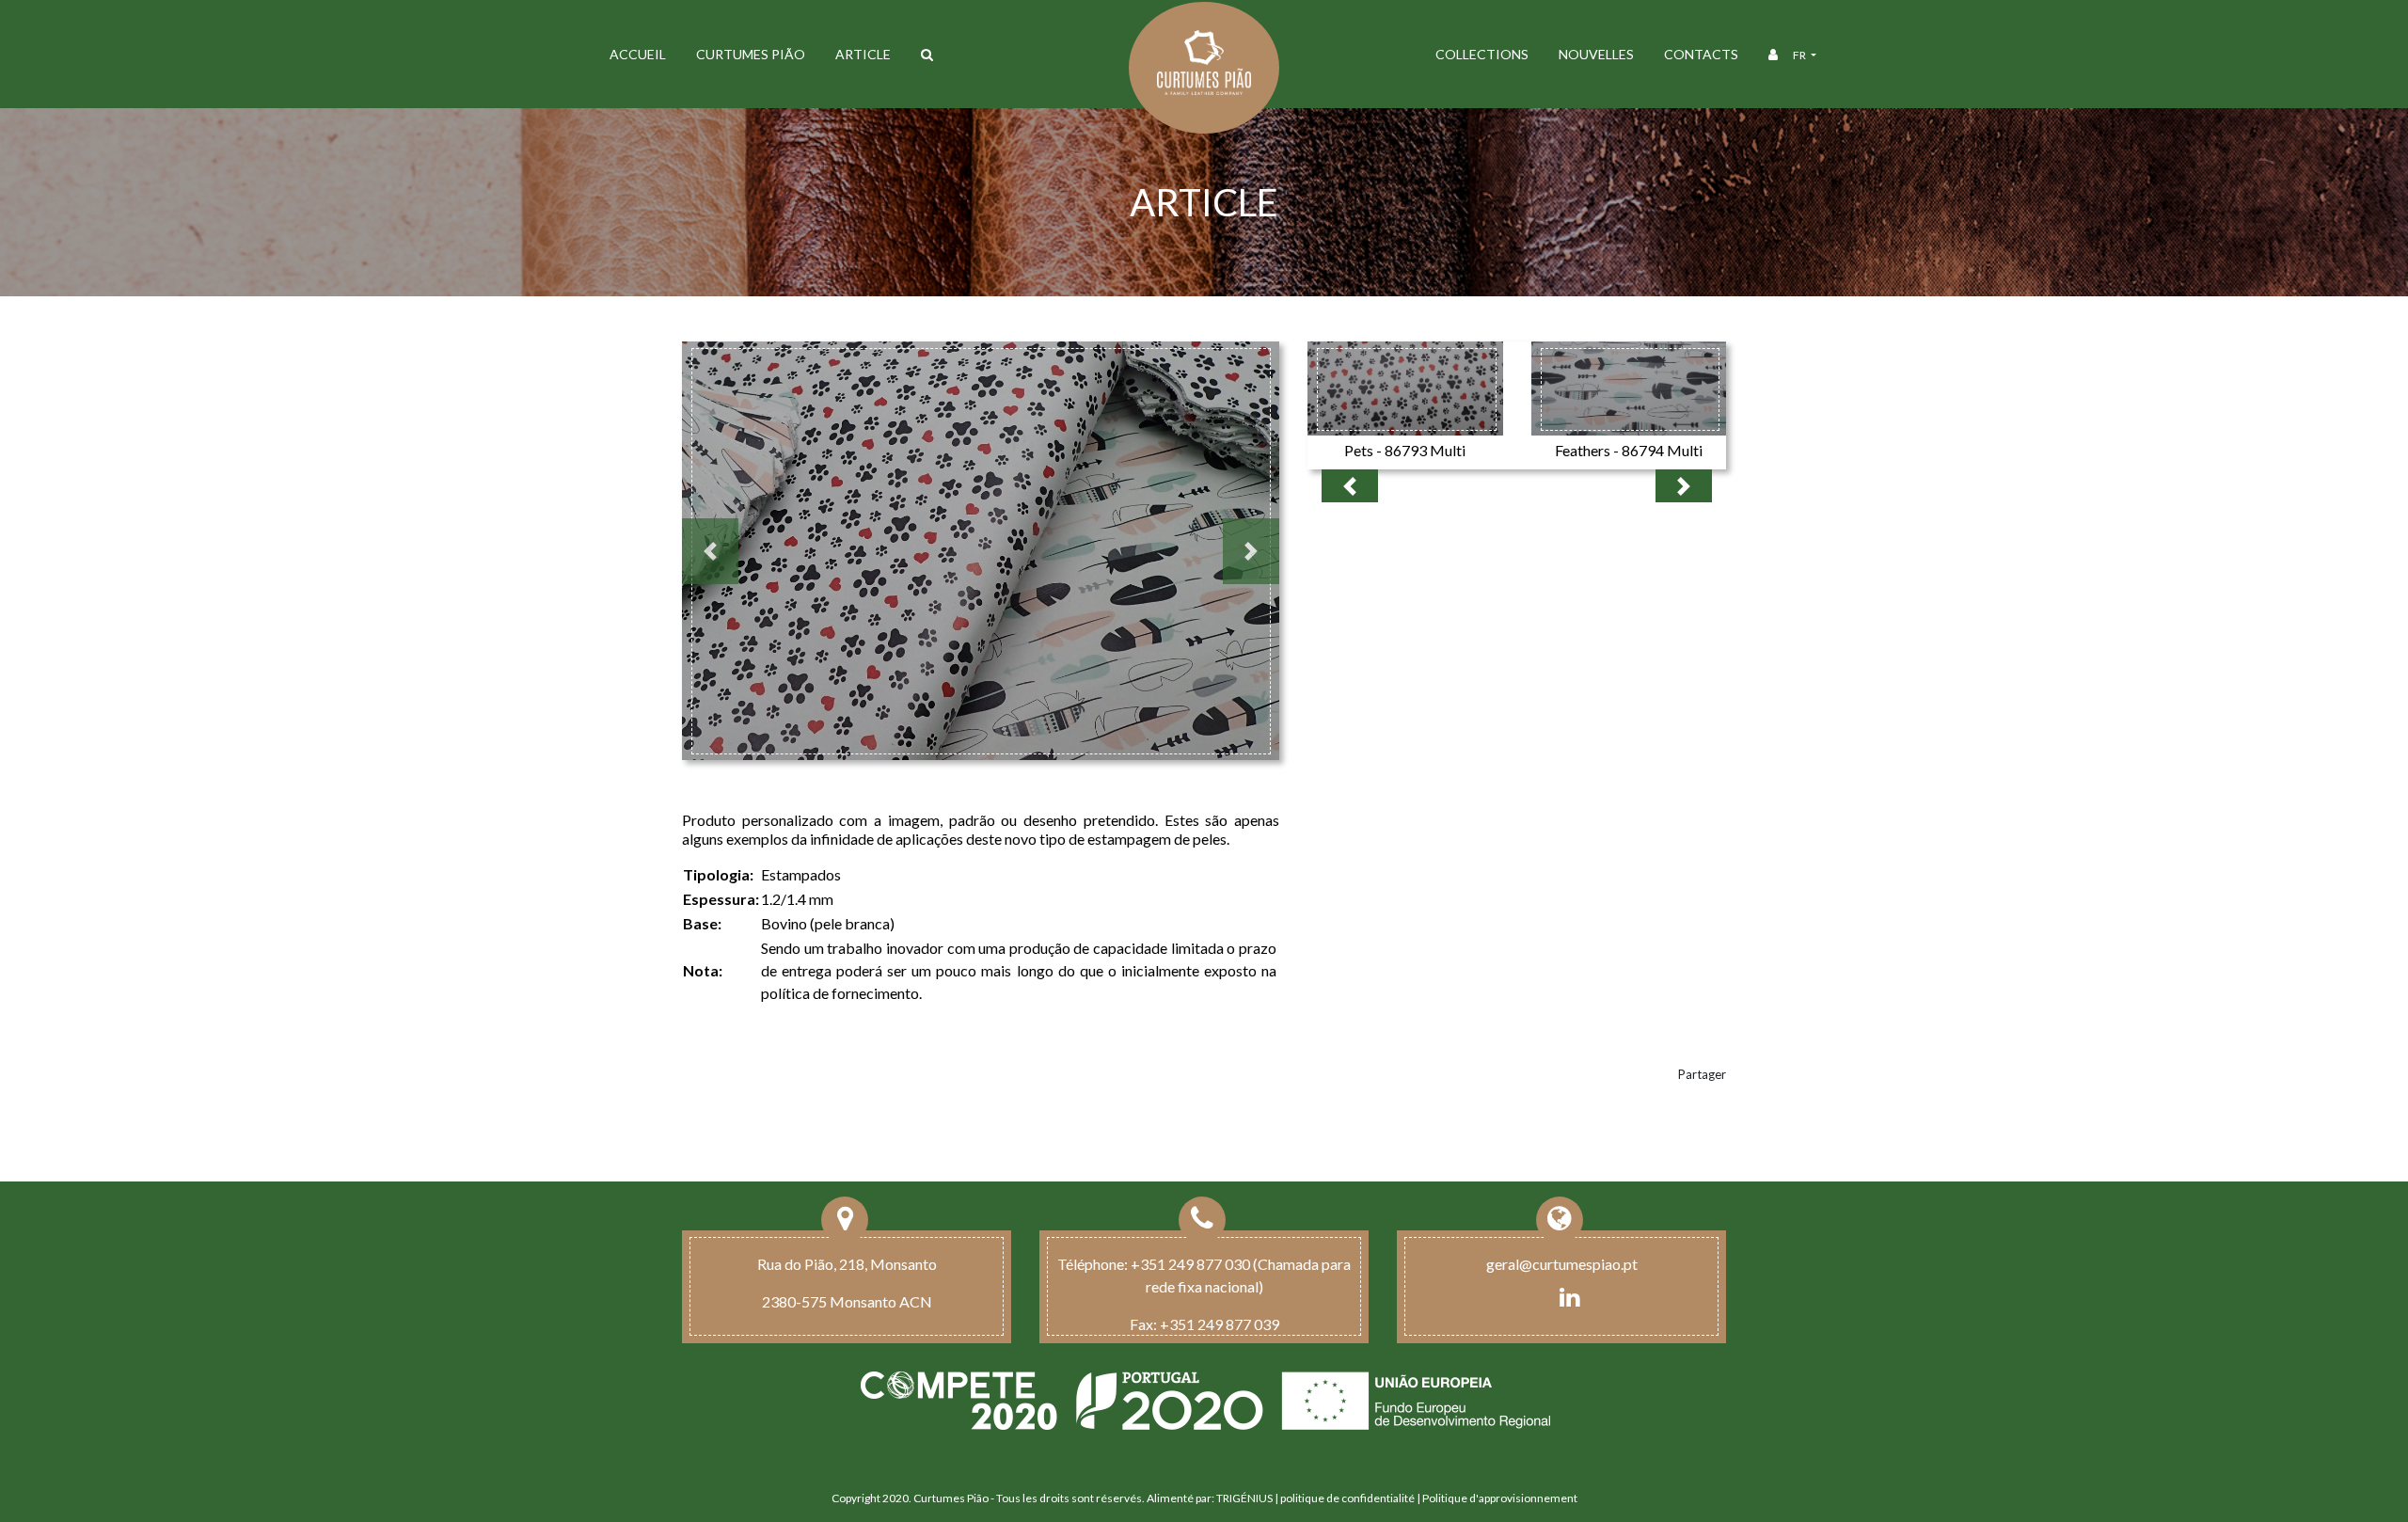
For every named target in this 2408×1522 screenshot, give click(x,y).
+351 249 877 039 (1220, 1324)
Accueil (638, 54)
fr (1800, 55)
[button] (710, 551)
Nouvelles (1596, 54)
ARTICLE (863, 54)
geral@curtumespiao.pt (1562, 1264)
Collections (1482, 54)
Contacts (1701, 54)
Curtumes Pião (751, 54)
